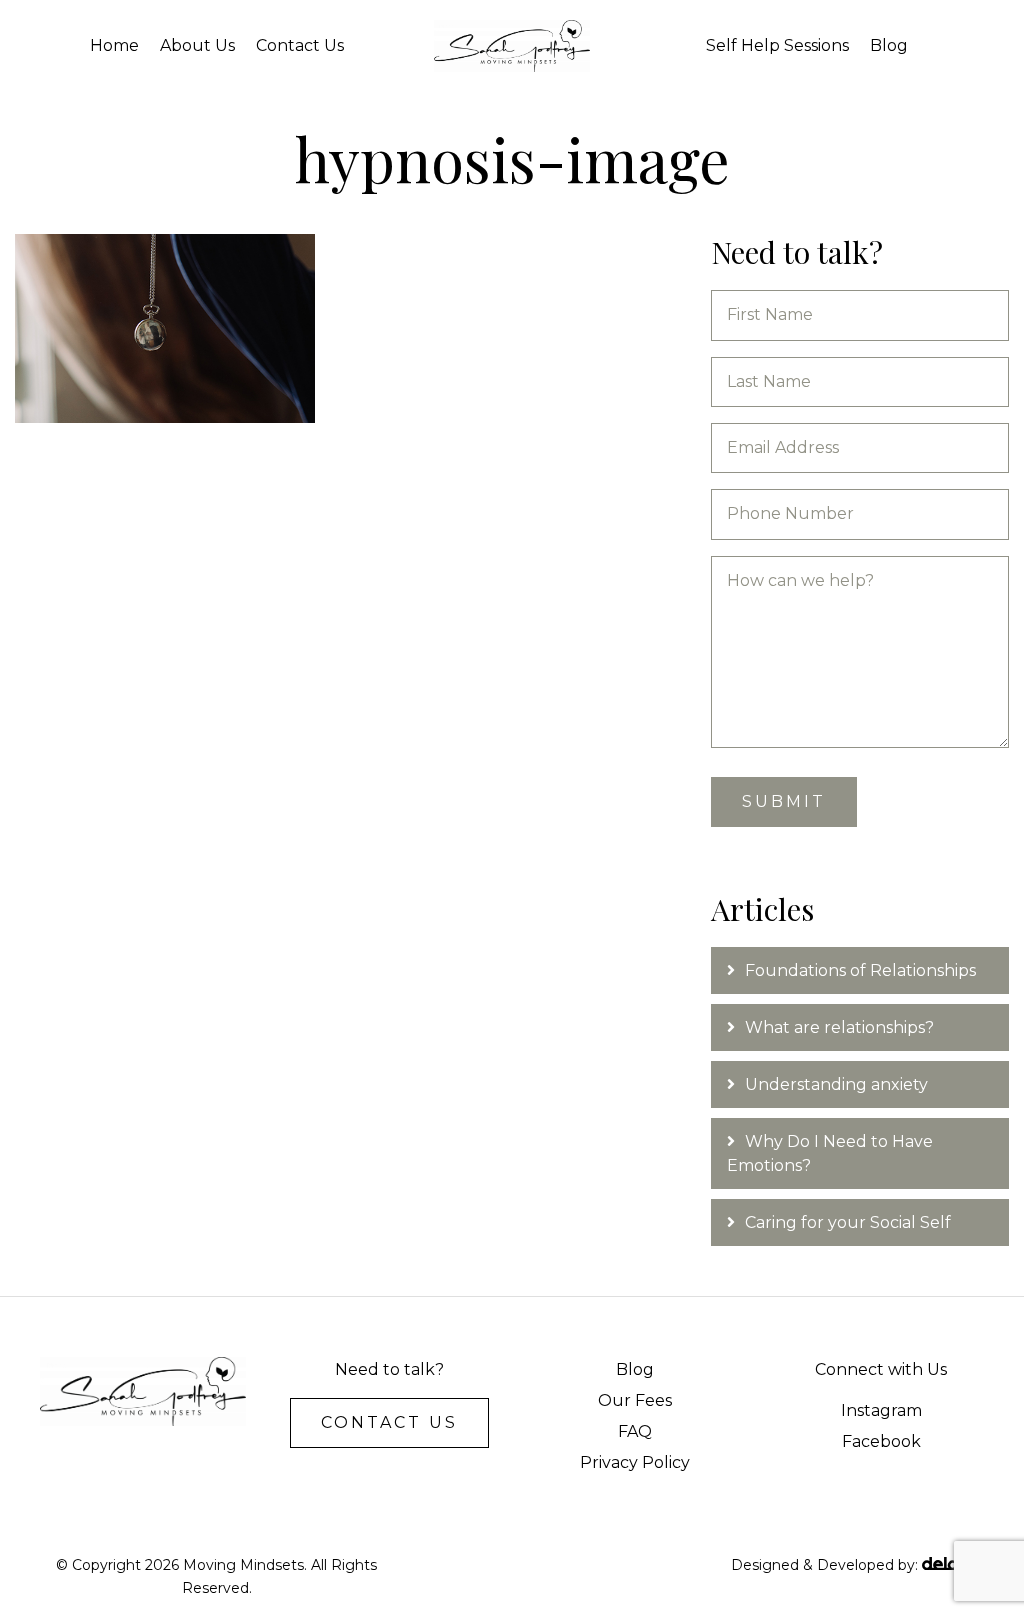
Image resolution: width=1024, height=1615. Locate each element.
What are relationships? (839, 1027)
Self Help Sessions (777, 45)
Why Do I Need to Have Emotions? (830, 1153)
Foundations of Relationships (862, 970)
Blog (889, 45)
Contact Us (300, 45)
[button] (389, 1423)
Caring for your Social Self (848, 1222)
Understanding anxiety (836, 1084)
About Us (197, 45)
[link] (635, 1370)
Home (114, 45)
